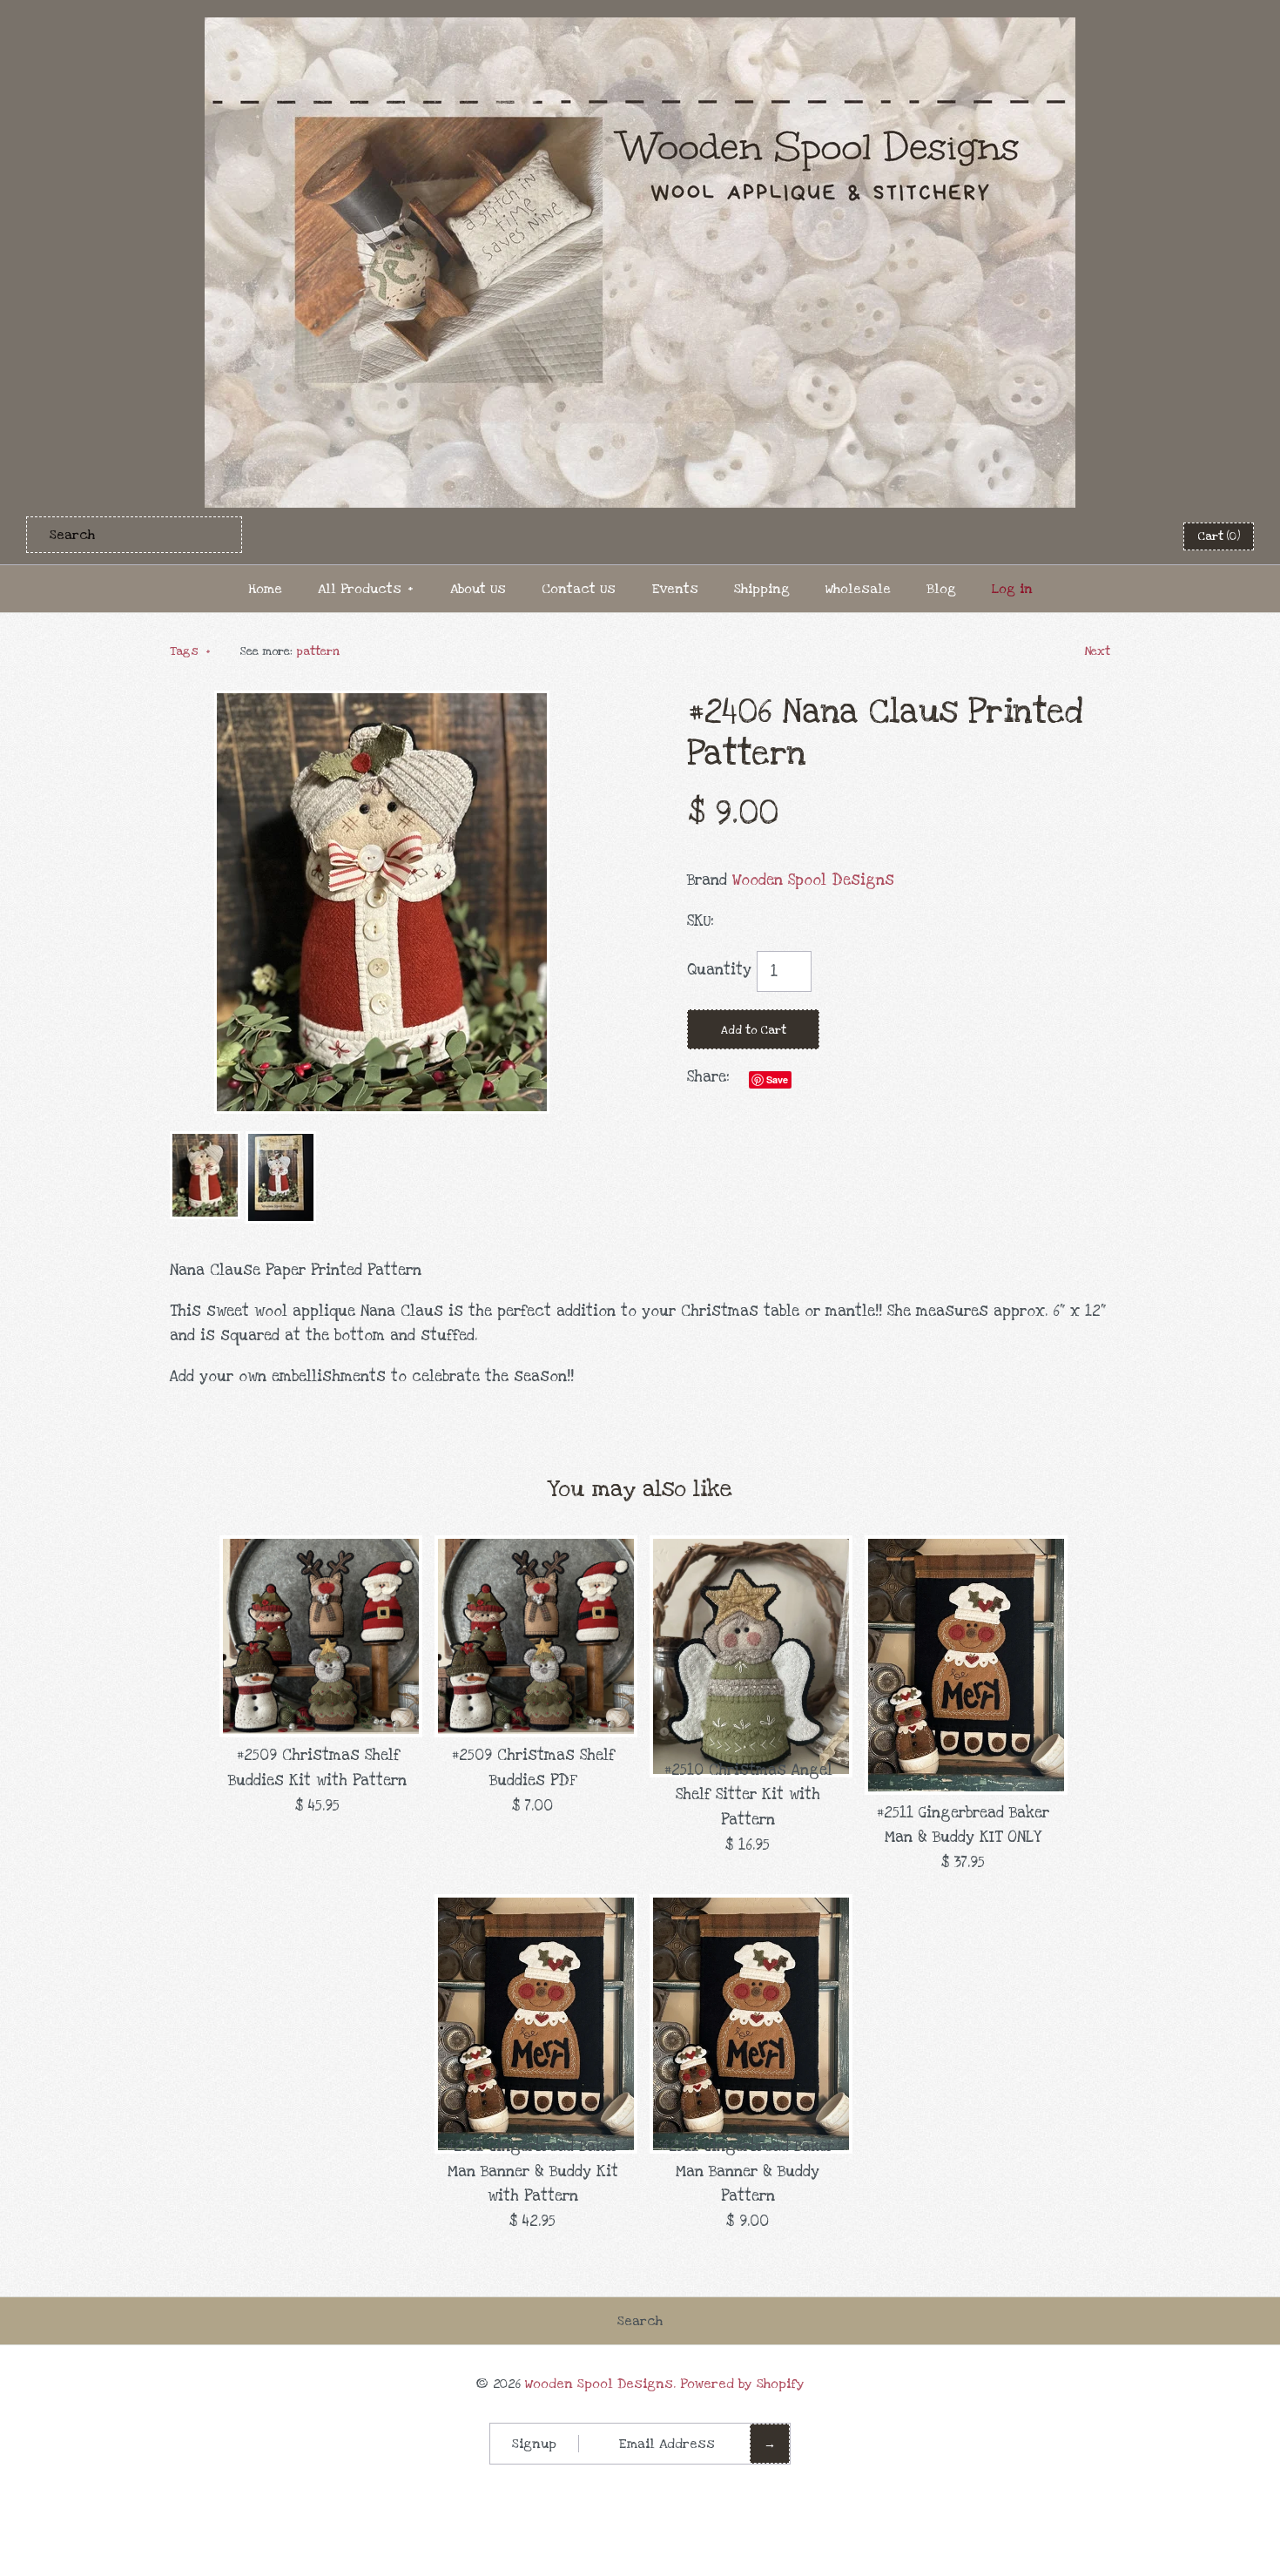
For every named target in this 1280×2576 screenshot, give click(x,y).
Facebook (1048, 536)
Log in (1012, 589)
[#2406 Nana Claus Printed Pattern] (382, 702)
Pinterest (1091, 536)
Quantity (719, 970)
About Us (478, 589)
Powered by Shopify (742, 2384)
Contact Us (579, 589)
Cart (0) (1219, 536)
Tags (190, 651)
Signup (534, 2444)
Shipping (762, 589)
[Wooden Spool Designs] (640, 29)
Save (777, 1079)
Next (1097, 651)
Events (675, 589)
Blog (941, 589)
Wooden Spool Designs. (600, 2384)
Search (640, 2321)
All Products (366, 589)
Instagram (1134, 536)
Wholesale (858, 589)
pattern (318, 651)
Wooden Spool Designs (813, 880)
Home (265, 589)
